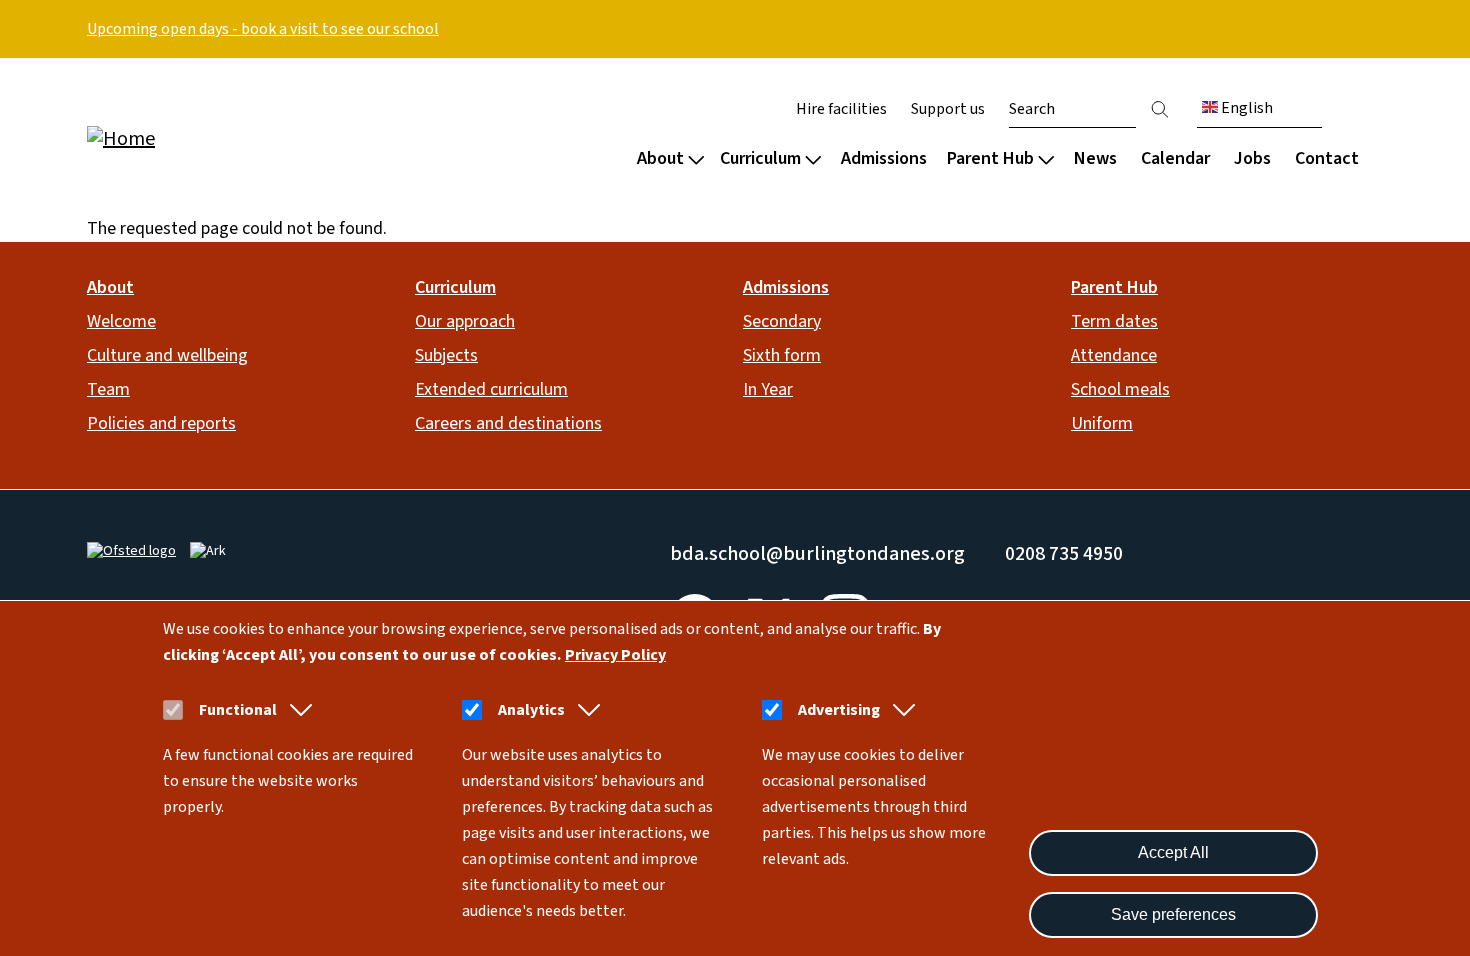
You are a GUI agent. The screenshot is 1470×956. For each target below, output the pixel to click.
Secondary (782, 321)
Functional (238, 710)
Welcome (121, 321)
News (1095, 158)
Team (108, 389)
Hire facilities (841, 109)
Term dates (1114, 321)
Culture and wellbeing (167, 355)
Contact (1327, 158)
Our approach (465, 321)
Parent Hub (990, 158)
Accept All (1173, 852)
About (660, 158)
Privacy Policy (615, 655)
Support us (948, 109)
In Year (768, 389)
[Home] (215, 137)
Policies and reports (161, 423)
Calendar (1175, 158)
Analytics (531, 710)
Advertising (839, 710)
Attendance (1114, 355)
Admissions (884, 158)
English (1245, 108)
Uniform (1102, 423)
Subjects (446, 355)
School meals (1120, 389)
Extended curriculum (491, 389)
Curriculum (760, 158)
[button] (297, 710)
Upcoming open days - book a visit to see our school (263, 29)
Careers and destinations (508, 423)
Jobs (1252, 158)
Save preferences (1173, 914)
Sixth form (782, 355)
